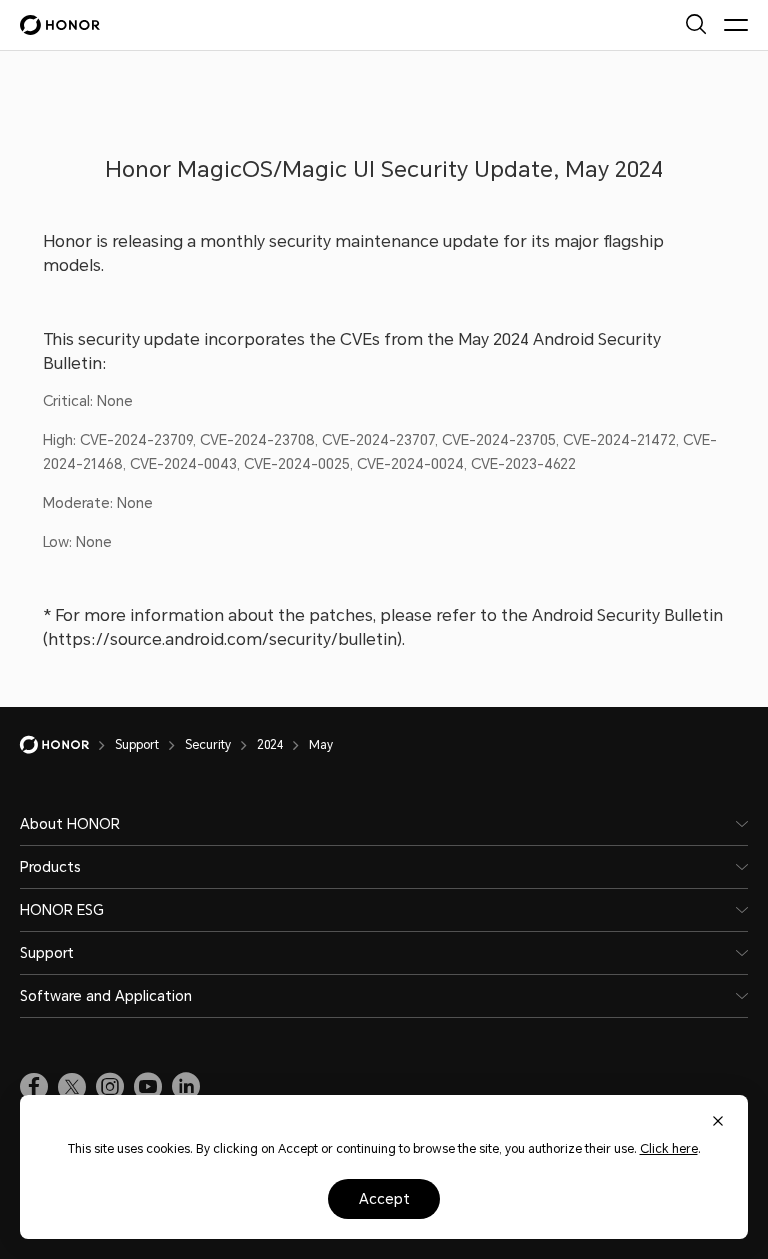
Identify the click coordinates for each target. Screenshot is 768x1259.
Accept (384, 1199)
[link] (34, 1087)
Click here (669, 1149)
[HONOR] (67, 745)
